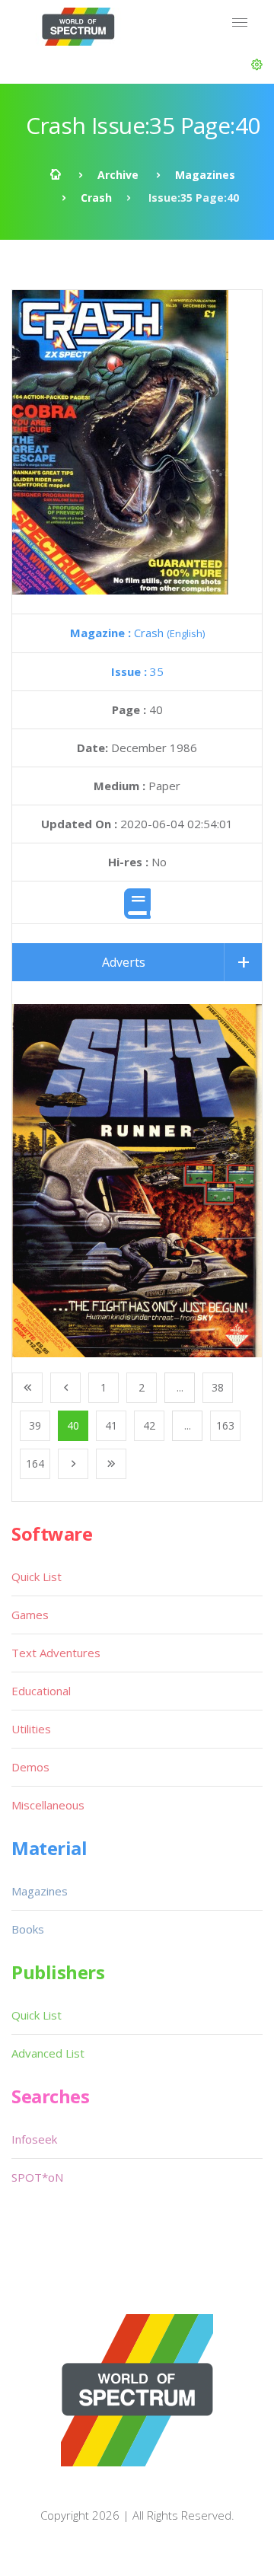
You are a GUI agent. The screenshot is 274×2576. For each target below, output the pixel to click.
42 (149, 1425)
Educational (41, 1691)
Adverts (124, 962)
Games (30, 1615)
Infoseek (34, 2139)
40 (73, 1425)
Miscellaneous (48, 1805)
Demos (30, 1767)
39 (35, 1425)
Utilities (31, 1729)
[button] (257, 65)
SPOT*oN (37, 2177)
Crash (96, 198)
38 (218, 1387)
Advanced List (48, 2053)
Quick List (37, 1577)
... (180, 1387)
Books (28, 1929)
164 (35, 1463)
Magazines (205, 175)
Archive (118, 175)
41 (111, 1425)
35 (137, 671)
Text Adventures (56, 1653)
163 (225, 1425)
